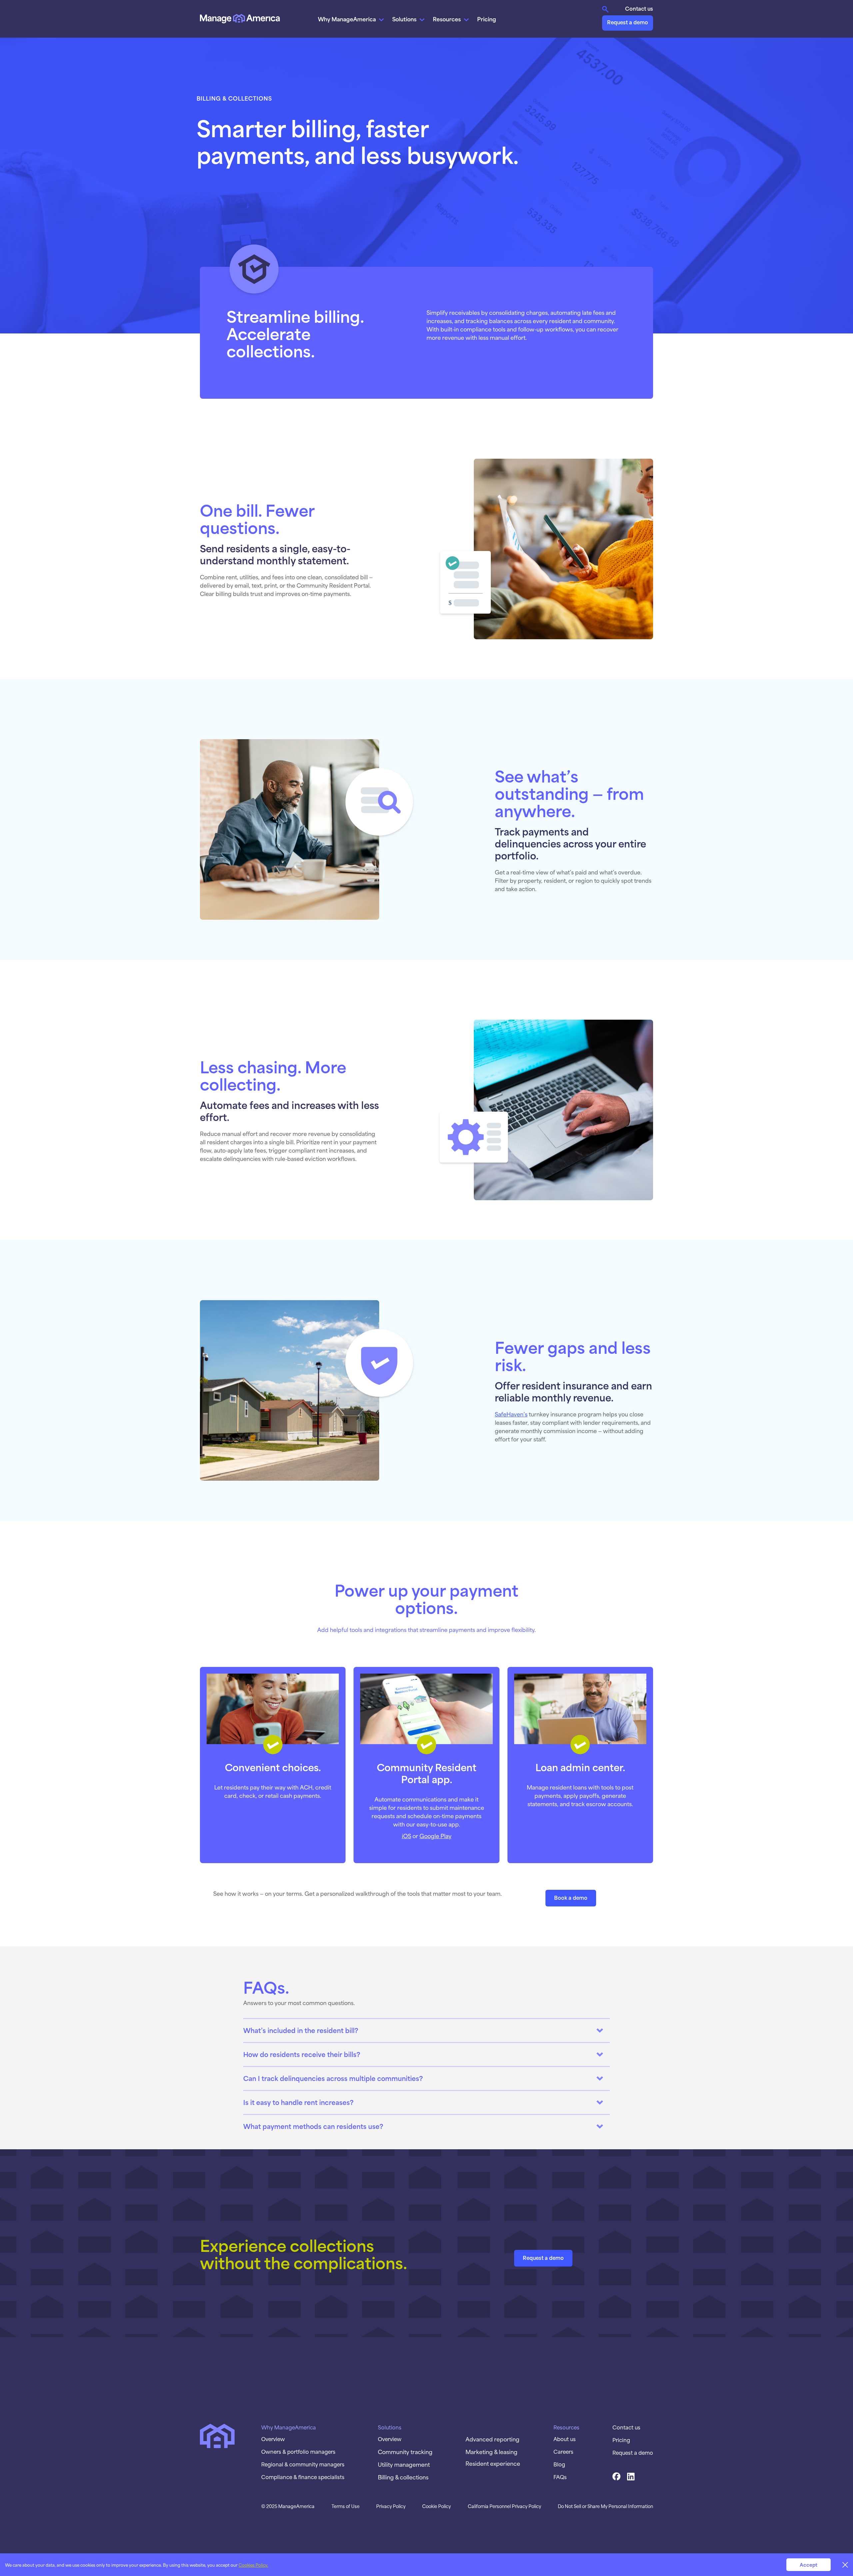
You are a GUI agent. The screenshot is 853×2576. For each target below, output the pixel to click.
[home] (240, 18)
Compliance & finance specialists (303, 2477)
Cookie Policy (436, 2506)
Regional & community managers (303, 2464)
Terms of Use (346, 2506)
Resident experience (493, 2463)
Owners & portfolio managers (298, 2451)
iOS (407, 1835)
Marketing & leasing (491, 2451)
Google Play (435, 1835)
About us (565, 2439)
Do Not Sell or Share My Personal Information (605, 2506)
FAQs (560, 2477)
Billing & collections (403, 2477)
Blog (559, 2464)
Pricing (487, 19)
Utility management (404, 2464)
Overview (273, 2439)
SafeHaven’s (511, 1414)
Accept (809, 2565)
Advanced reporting (492, 2439)
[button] (352, 19)
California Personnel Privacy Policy (504, 2506)
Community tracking (405, 2451)
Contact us (639, 8)
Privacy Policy (391, 2506)
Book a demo (571, 1897)
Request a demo (628, 22)
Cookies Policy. (253, 2565)
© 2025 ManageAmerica (288, 2506)
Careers (563, 2451)
